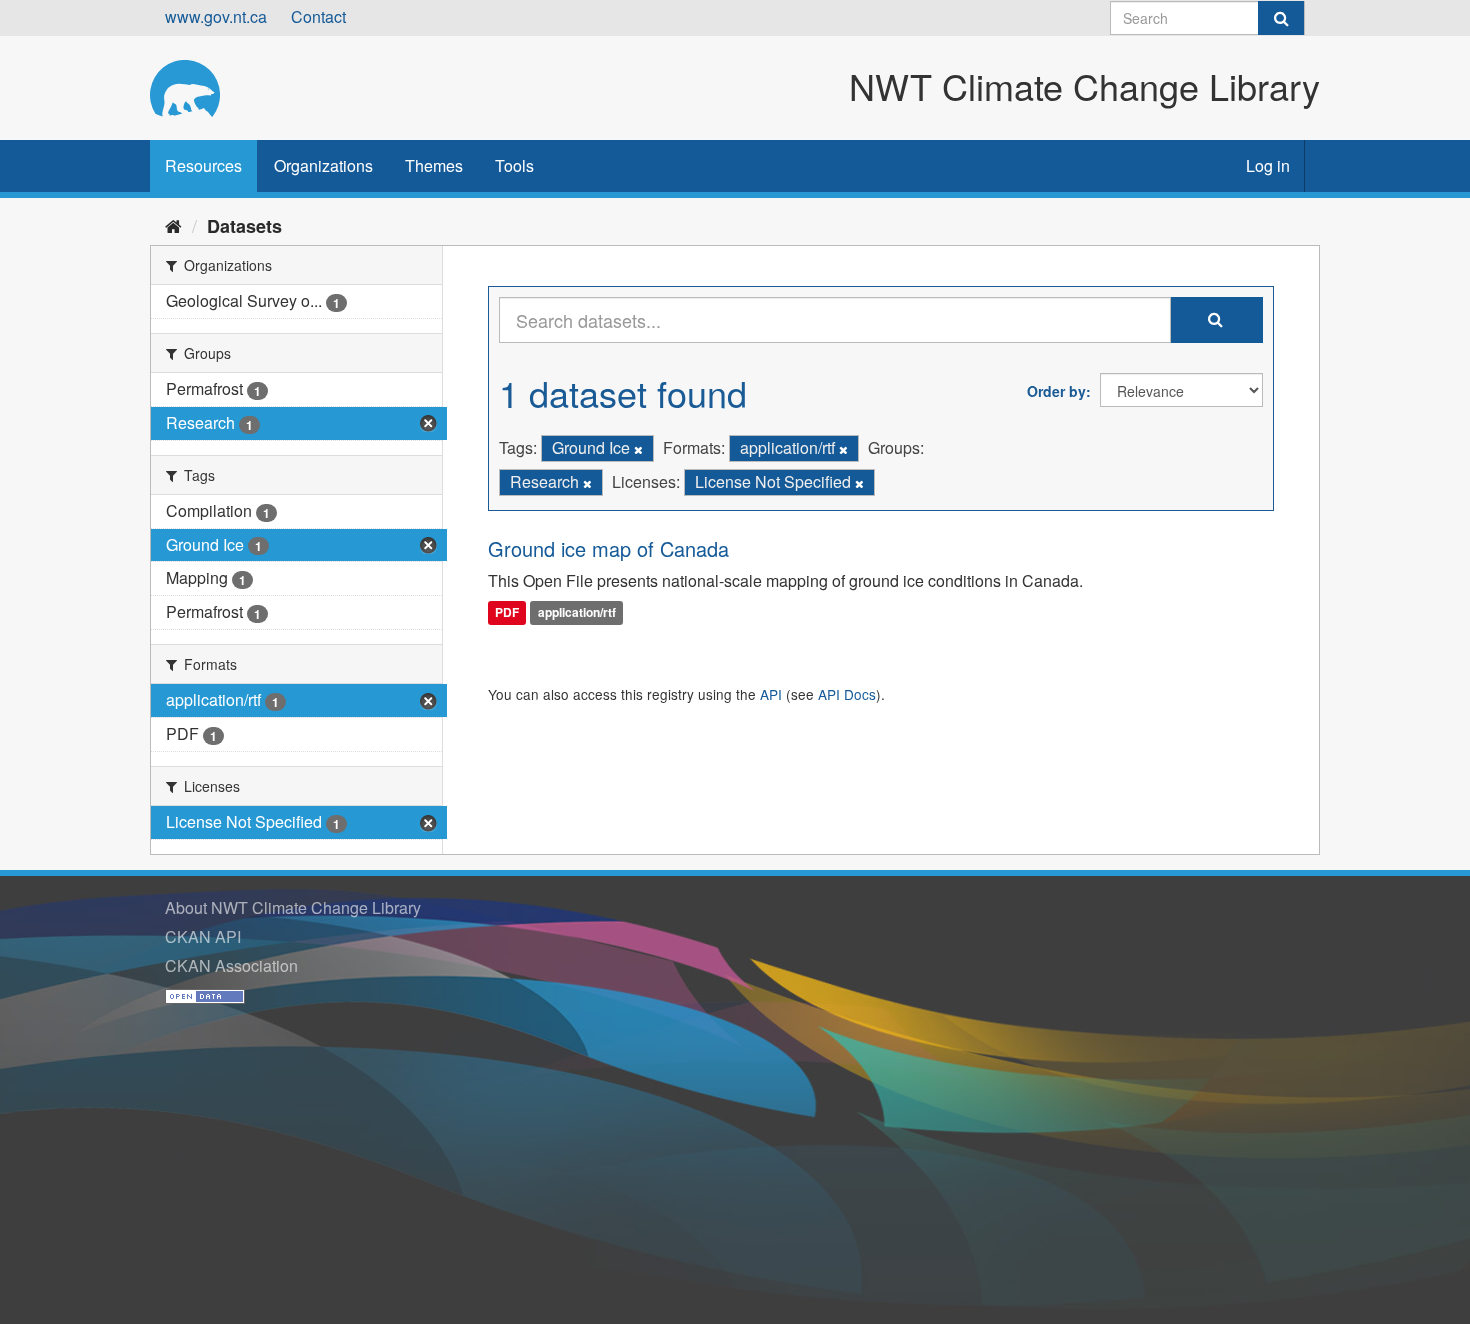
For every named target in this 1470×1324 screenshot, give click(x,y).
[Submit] (1281, 18)
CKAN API (203, 936)
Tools (514, 165)
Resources (203, 165)
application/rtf (577, 613)
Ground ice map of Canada (608, 548)
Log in (1268, 165)
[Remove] (638, 449)
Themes (434, 165)
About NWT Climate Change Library (293, 907)
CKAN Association (231, 965)
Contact (318, 16)
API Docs (847, 694)
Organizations (323, 165)
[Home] (173, 225)
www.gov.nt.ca (216, 16)
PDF (507, 613)
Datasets (244, 226)
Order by (1056, 391)
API (771, 694)
